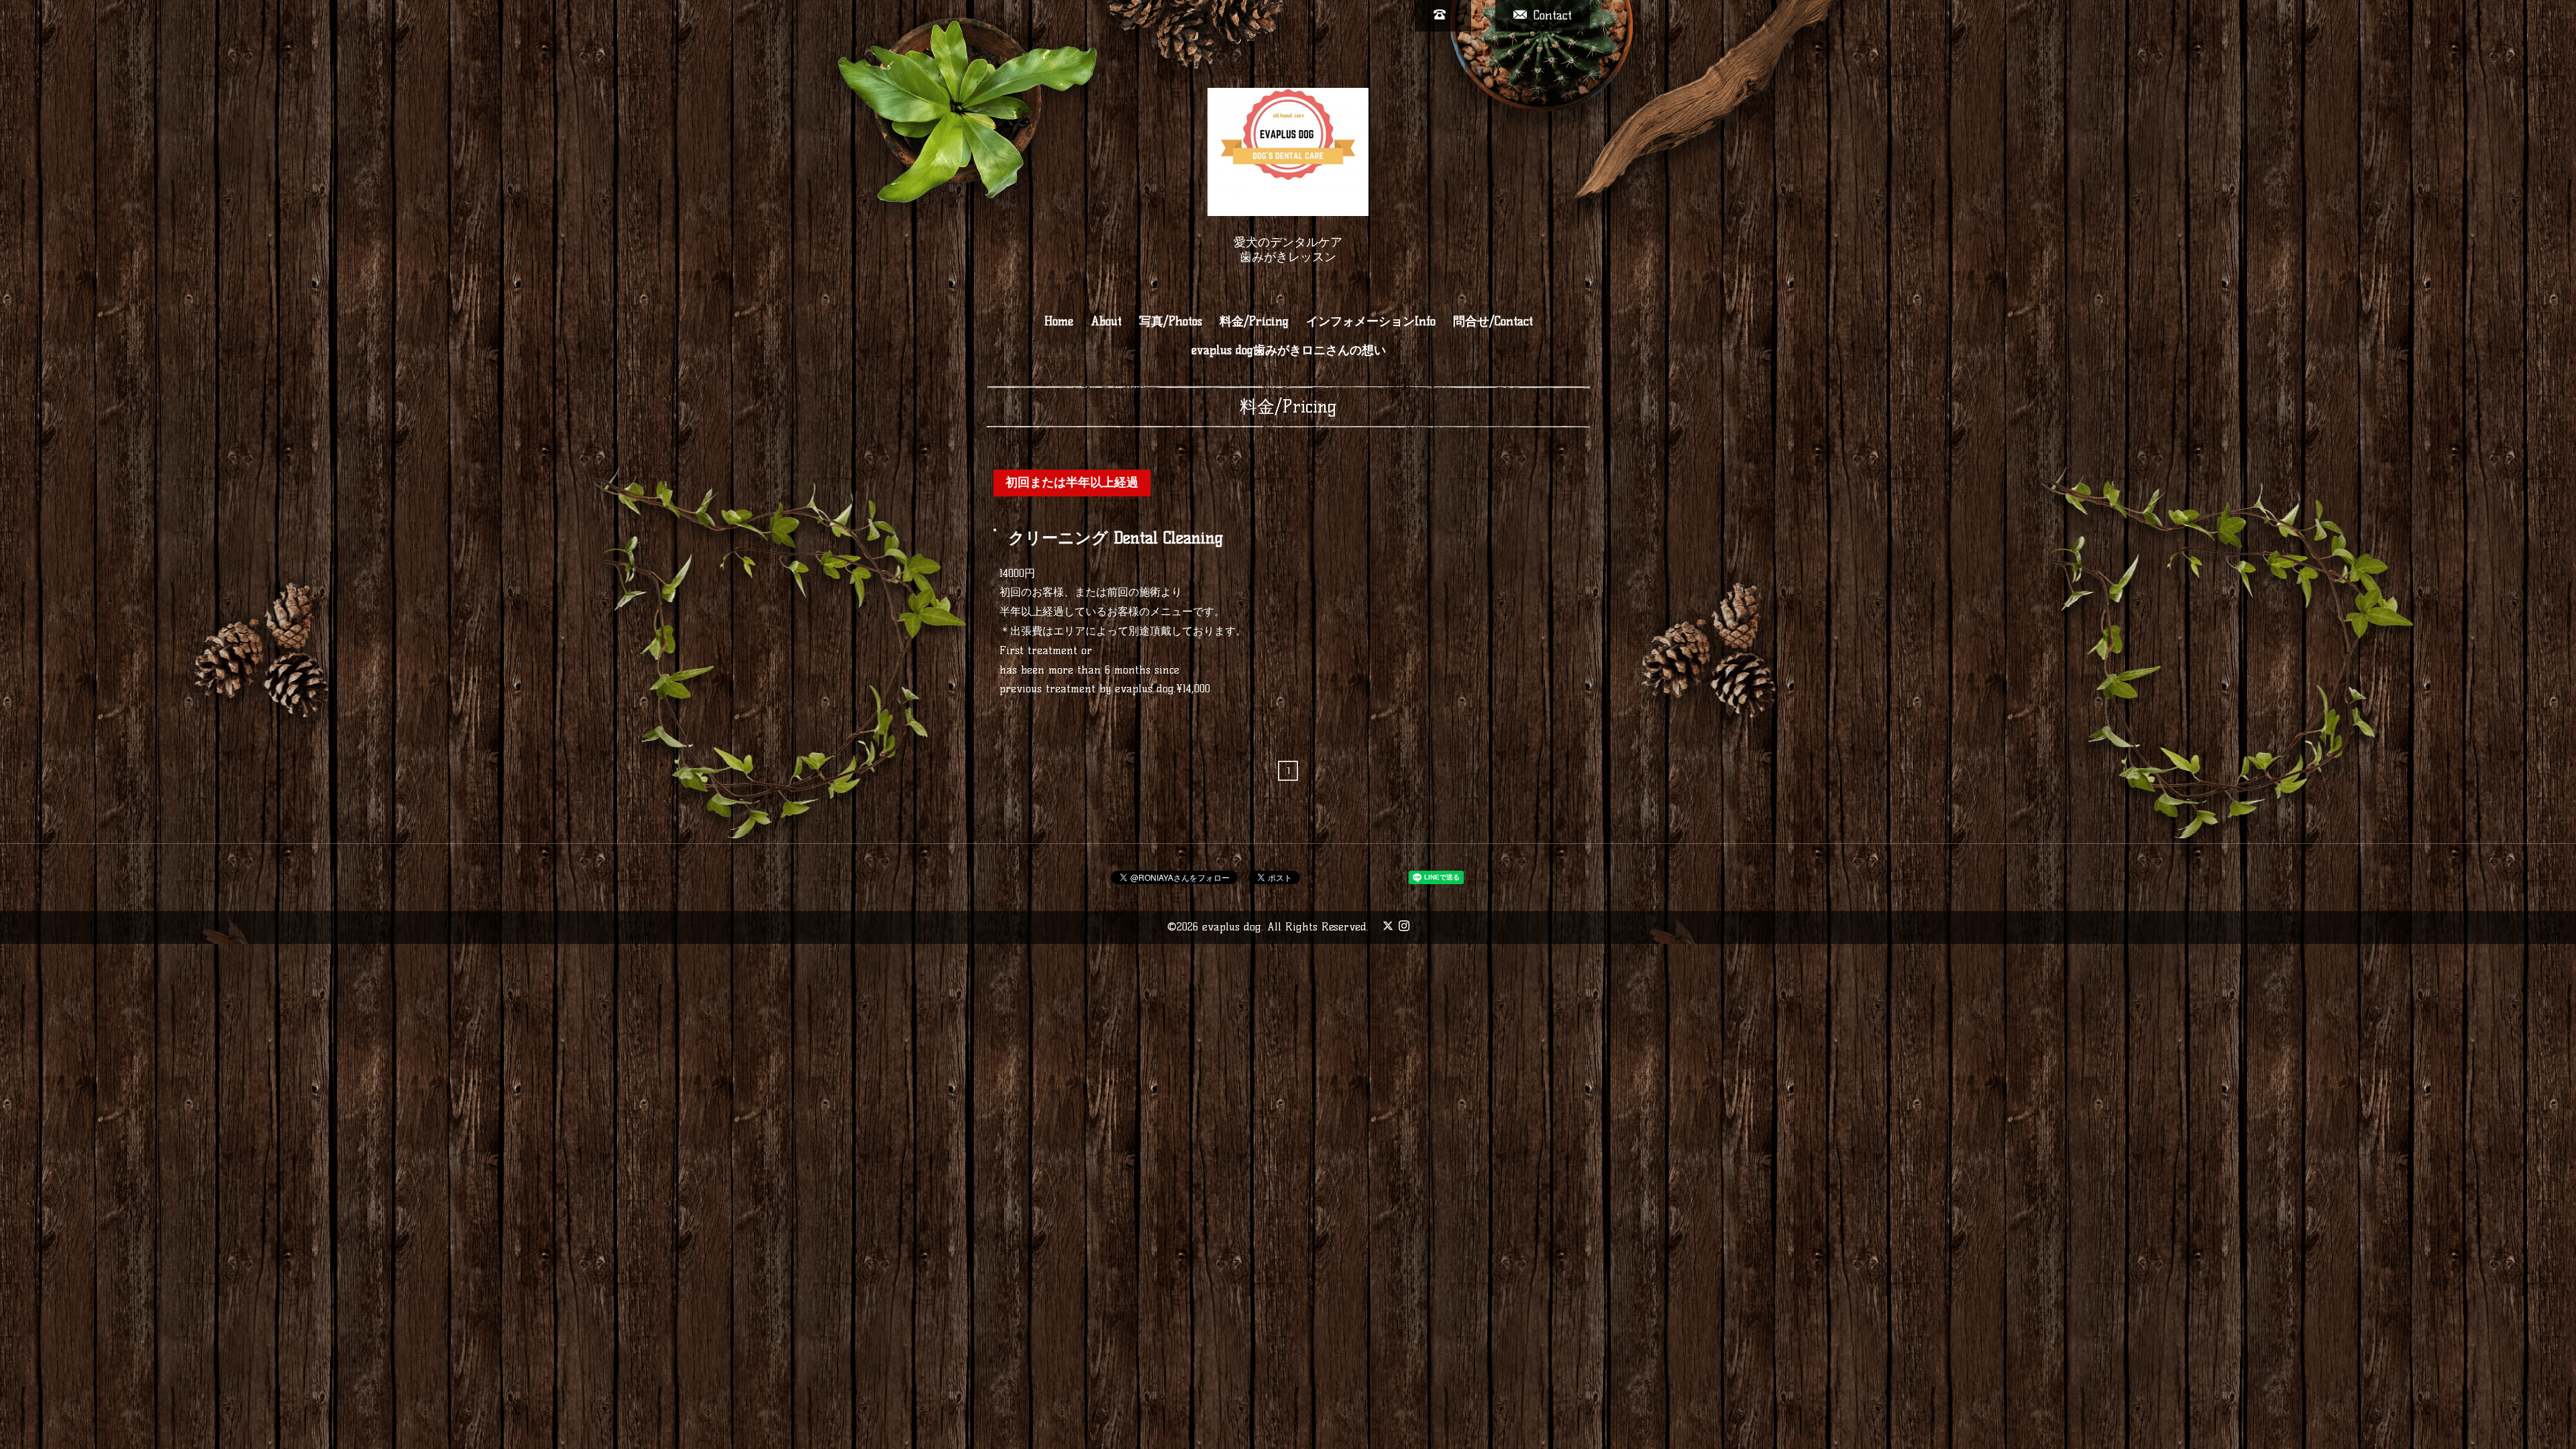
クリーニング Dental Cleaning (1116, 538)
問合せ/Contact (1493, 321)
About (1106, 321)
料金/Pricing (1254, 321)
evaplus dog (1232, 927)
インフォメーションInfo (1371, 321)
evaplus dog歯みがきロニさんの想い (1289, 350)
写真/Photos (1171, 321)
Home (1059, 321)
